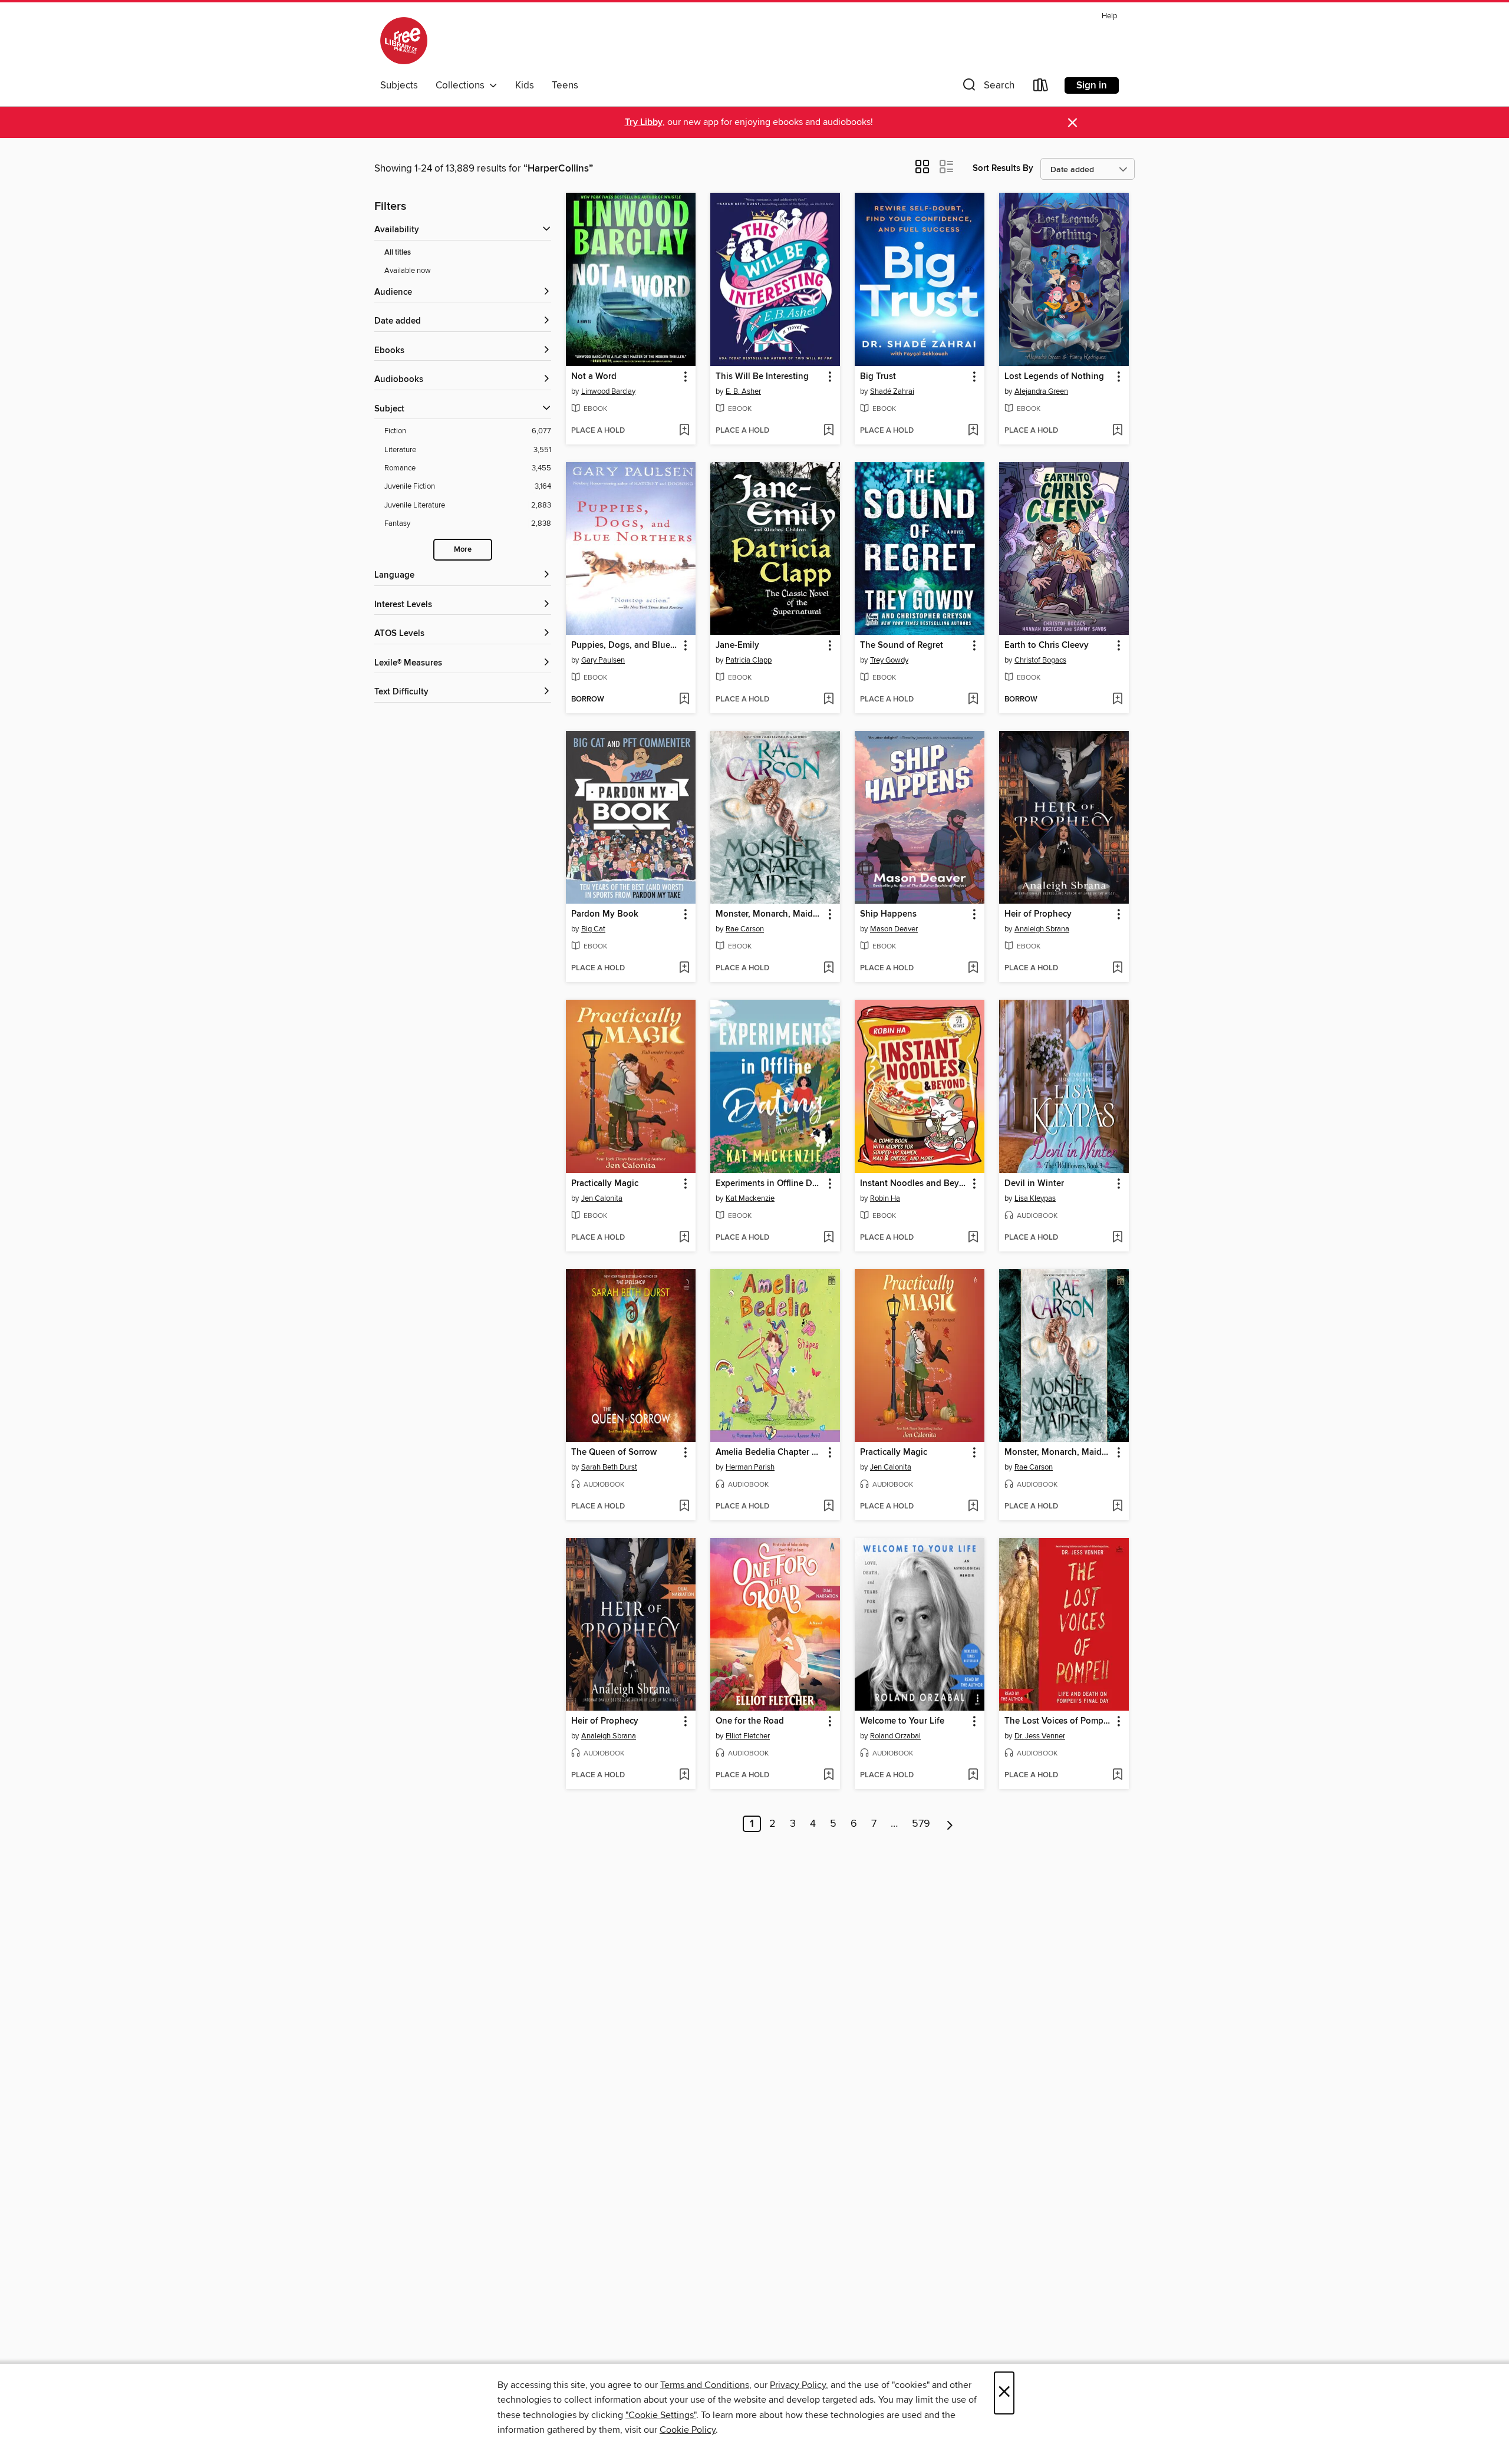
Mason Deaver (894, 929)
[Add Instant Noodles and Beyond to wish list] (973, 1238)
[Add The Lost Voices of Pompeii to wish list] (1117, 1775)
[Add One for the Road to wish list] (828, 1775)
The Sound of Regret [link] (902, 645)
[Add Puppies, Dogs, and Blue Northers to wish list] (684, 700)
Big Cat (593, 929)
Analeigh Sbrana (1042, 929)
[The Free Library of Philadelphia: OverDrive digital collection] (404, 41)
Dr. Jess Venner (1040, 1736)
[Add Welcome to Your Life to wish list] (973, 1775)
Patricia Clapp (749, 660)
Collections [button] (462, 85)
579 (921, 1824)
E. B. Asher (743, 391)
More (463, 550)
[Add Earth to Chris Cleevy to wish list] (1117, 700)
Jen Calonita (602, 1198)
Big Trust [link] (878, 377)
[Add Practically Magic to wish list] (684, 1238)
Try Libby (644, 122)
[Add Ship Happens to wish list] (973, 969)
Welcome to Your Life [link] (902, 1721)
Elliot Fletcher (748, 1736)
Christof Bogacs (1040, 660)
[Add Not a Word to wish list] (684, 431)
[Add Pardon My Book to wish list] (684, 969)
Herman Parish (750, 1467)
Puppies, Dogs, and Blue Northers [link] (625, 645)
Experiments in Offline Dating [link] (770, 1184)
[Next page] (950, 1824)
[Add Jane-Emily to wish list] (828, 700)
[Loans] (1041, 88)
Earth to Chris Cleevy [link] (1047, 645)
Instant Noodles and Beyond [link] (914, 1184)
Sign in (1092, 85)
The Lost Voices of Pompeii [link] (1058, 1721)
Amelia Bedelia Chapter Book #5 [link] (770, 1452)
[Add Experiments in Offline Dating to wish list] (828, 1238)
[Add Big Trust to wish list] (973, 431)
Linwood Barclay (608, 391)
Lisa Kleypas (1035, 1198)
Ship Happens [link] (888, 914)
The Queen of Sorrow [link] (614, 1452)
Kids (525, 85)
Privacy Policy (798, 2385)
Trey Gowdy (889, 660)
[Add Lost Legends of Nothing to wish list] (1117, 431)
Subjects (399, 85)
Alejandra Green (1041, 391)
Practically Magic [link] (605, 1184)
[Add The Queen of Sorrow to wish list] (684, 1507)
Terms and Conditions (705, 2385)
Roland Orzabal (895, 1736)
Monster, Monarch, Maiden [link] (769, 914)
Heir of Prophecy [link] (1038, 914)
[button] (987, 88)
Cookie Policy (688, 2430)
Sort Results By (1003, 168)
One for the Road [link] (750, 1721)
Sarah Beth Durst (609, 1467)
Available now (408, 271)
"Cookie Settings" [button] (661, 2415)
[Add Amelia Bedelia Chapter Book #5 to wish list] (828, 1507)
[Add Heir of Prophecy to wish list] (1117, 969)
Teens (565, 85)
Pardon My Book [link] (605, 914)
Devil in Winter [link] (1034, 1184)
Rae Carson (745, 929)
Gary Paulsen (603, 660)
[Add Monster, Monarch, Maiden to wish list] (828, 969)
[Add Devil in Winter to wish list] (1117, 1238)
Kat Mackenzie (750, 1198)
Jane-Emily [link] (737, 645)
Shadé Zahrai (892, 391)
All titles (398, 253)
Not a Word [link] (594, 377)
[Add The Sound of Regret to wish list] (973, 700)
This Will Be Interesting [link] (762, 377)
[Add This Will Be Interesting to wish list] (828, 431)
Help (1109, 16)
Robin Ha (885, 1198)
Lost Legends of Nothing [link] (1054, 377)
